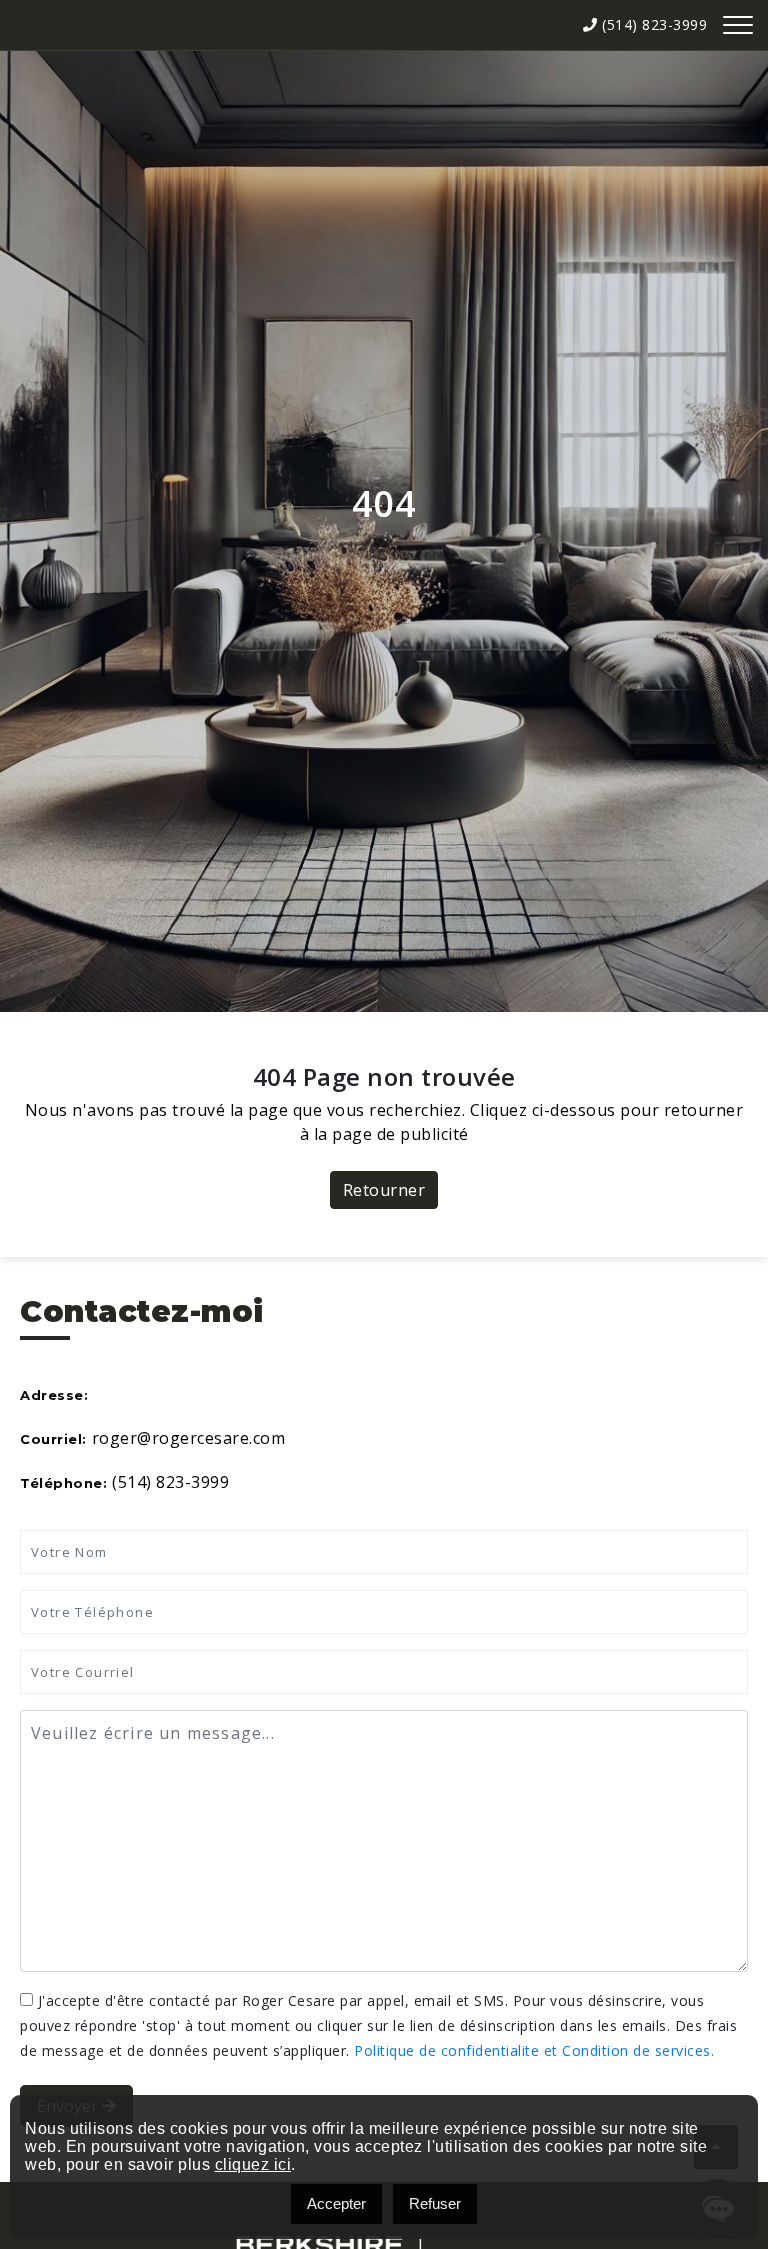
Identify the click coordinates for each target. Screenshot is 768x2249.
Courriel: (53, 1439)
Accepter (336, 2203)
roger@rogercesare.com (189, 1438)
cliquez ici (253, 2164)
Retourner (384, 1190)
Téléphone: (63, 1483)
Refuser (435, 2203)
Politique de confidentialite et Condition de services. (534, 2050)
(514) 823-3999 (652, 24)
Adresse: (54, 1395)
